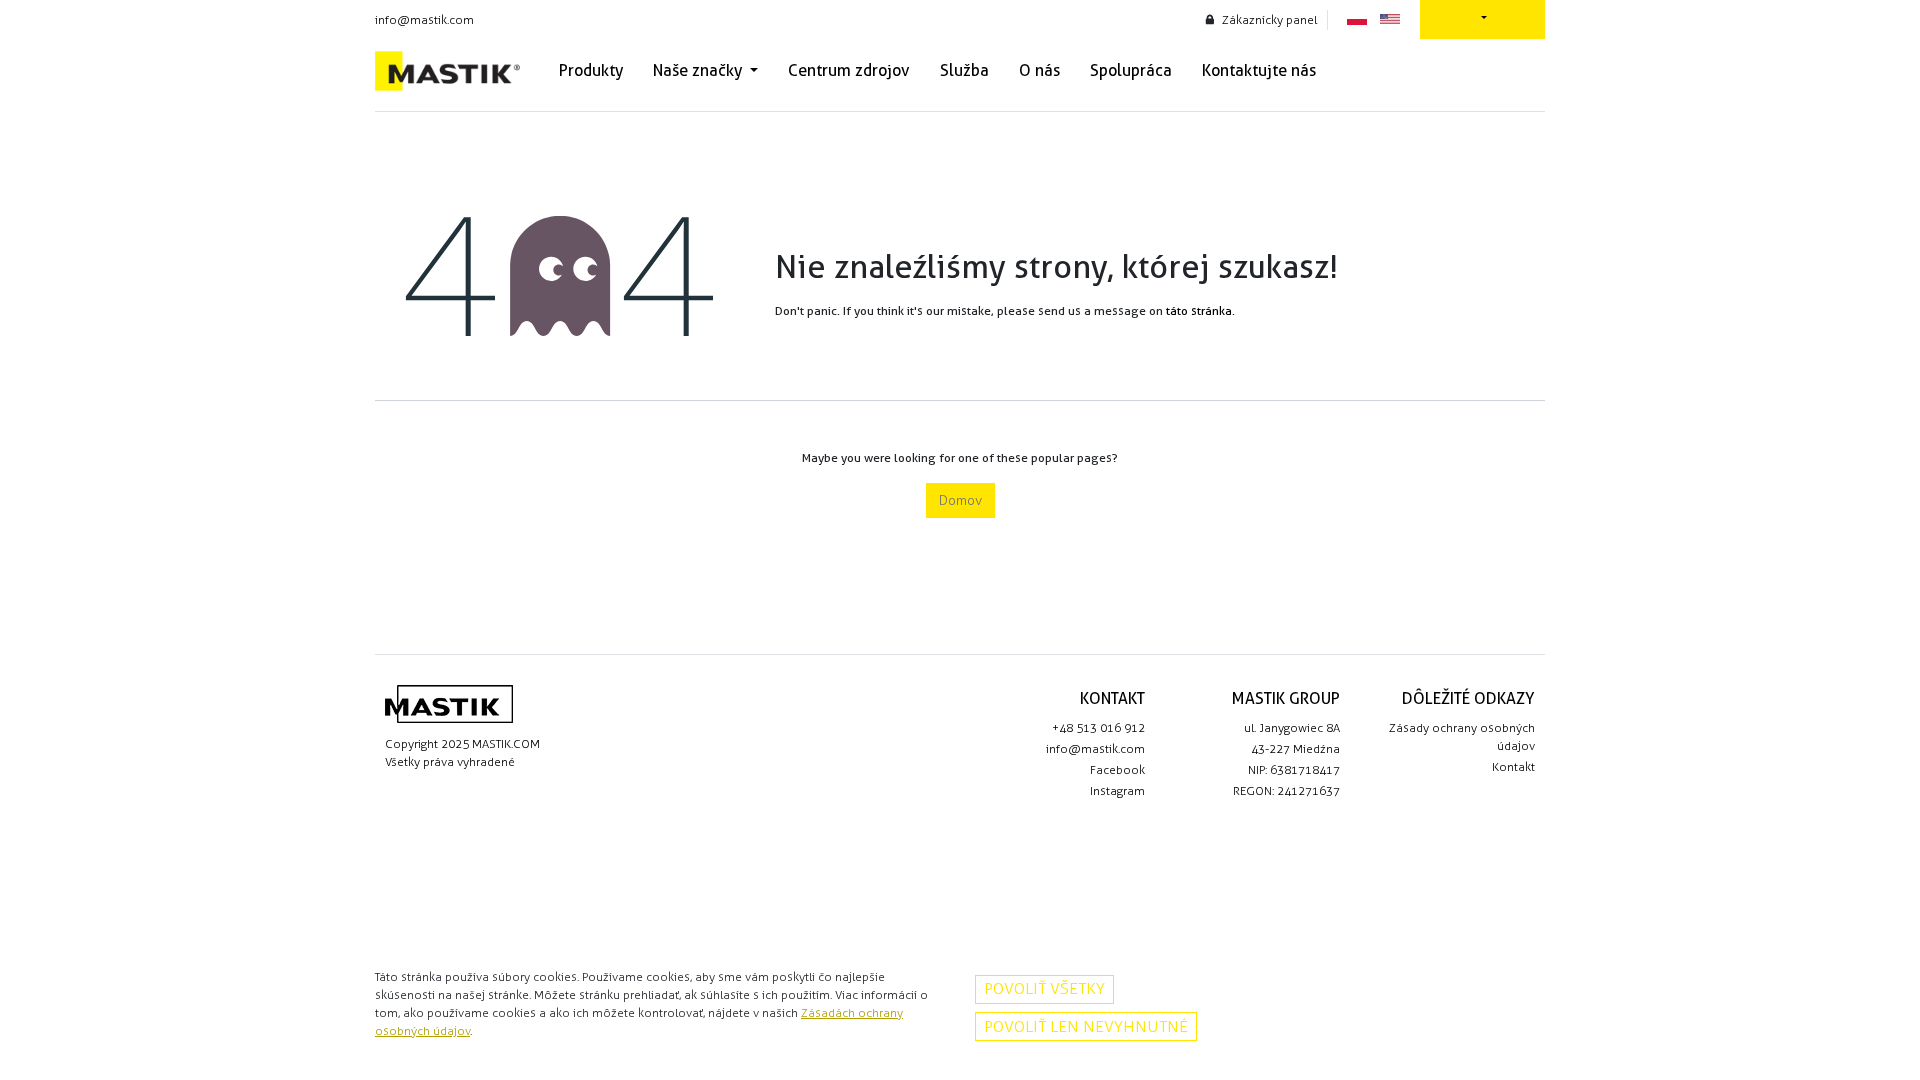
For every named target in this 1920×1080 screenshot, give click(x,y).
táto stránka (1199, 310)
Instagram (1117, 791)
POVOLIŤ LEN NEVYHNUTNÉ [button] (1086, 1026)
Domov (960, 500)
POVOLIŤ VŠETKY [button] (1044, 988)
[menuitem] (591, 71)
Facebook (1117, 770)
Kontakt (1513, 767)
